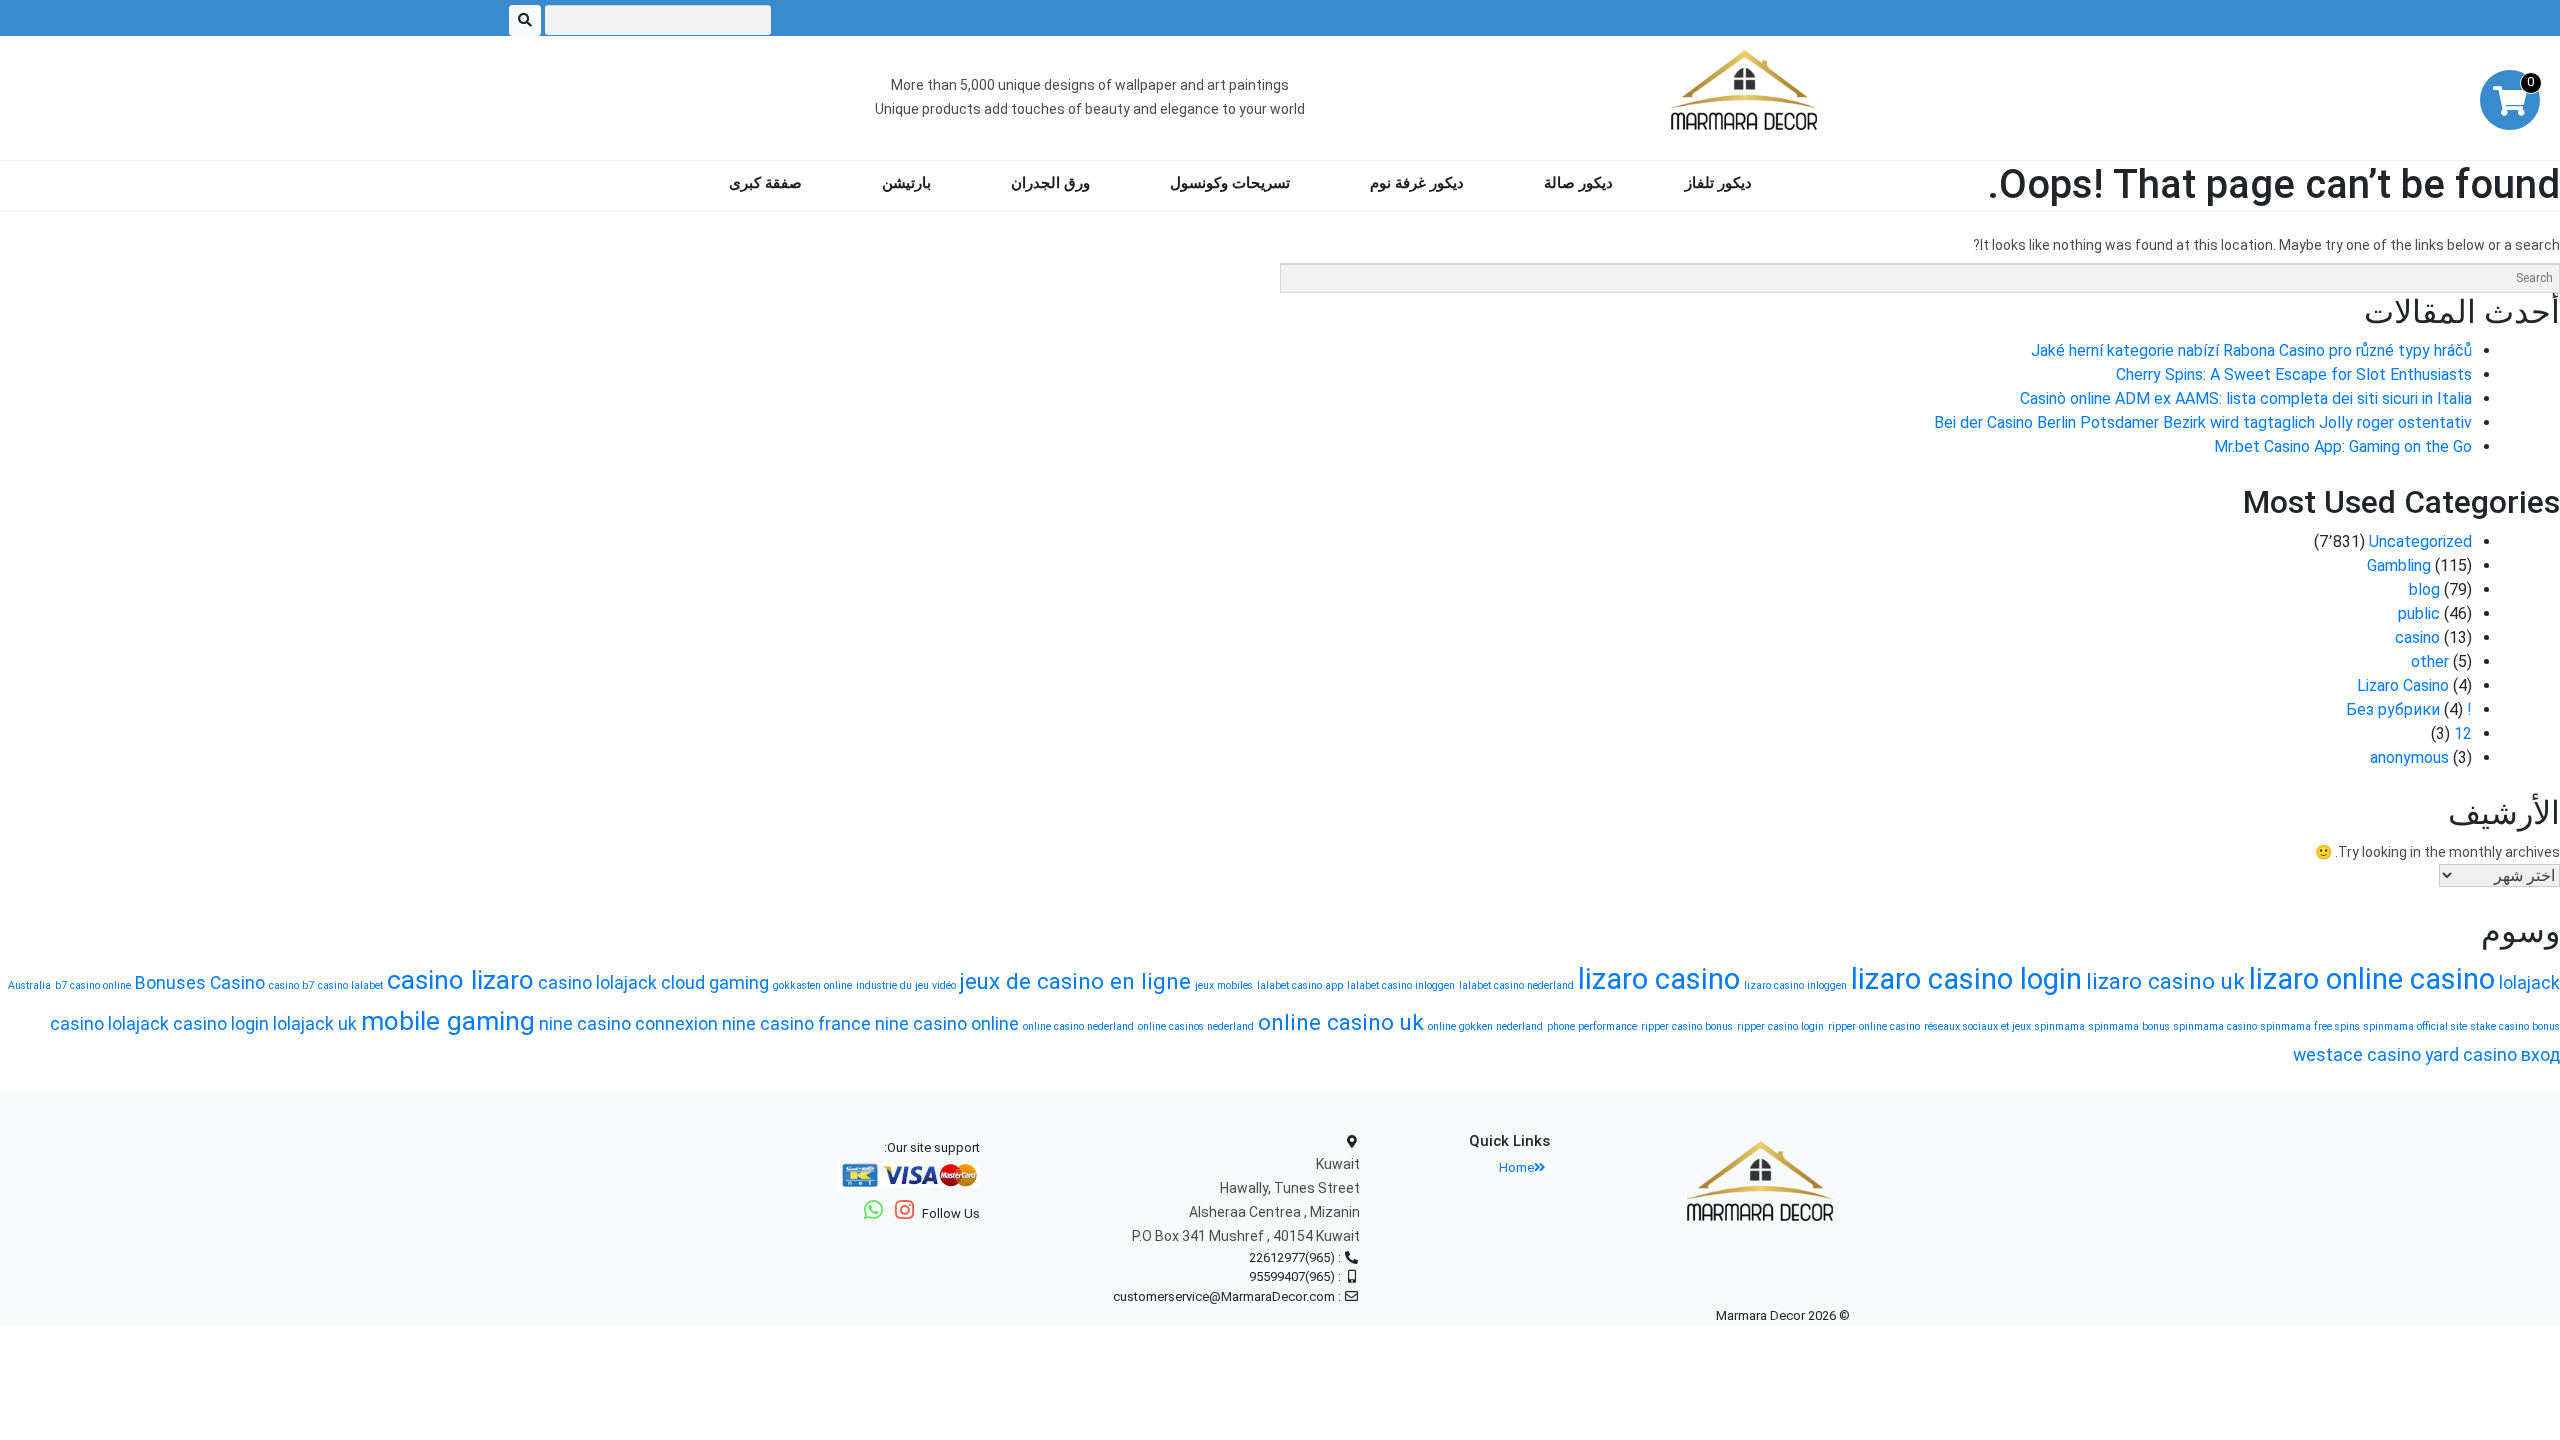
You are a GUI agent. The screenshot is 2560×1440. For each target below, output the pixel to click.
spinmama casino (2215, 1026)
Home (1516, 1167)
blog (2424, 589)
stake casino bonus (2515, 1026)
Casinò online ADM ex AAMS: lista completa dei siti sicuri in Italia (2246, 398)
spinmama (2060, 1026)
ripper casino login (1780, 1026)
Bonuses (170, 983)
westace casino (2357, 1055)
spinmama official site (2415, 1026)
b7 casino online (93, 985)
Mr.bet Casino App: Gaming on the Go (2343, 446)
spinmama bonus (2129, 1026)
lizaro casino (1659, 979)
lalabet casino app (1300, 985)
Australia (29, 985)
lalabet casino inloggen (1401, 985)
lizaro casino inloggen (1795, 985)
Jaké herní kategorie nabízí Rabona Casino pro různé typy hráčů (2251, 350)
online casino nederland (1078, 1026)
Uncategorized (2420, 541)
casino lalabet (350, 985)
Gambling (2399, 565)
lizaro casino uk (2165, 981)
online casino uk (1341, 1022)
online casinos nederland (1196, 1026)
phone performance (1592, 1026)
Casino (237, 983)
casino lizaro (460, 980)
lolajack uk (315, 1024)
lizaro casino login (1966, 979)
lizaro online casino (2372, 979)
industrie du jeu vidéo (906, 985)
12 (2463, 733)
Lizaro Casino (2403, 685)
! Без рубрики (2409, 709)
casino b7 (291, 985)
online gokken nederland (1485, 1026)
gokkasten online (812, 985)
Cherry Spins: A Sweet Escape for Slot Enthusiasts (2294, 374)
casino (2417, 637)
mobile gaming (448, 1021)
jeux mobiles (1224, 985)
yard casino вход (2492, 1055)
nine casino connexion (628, 1024)
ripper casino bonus (1687, 1026)
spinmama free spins (2310, 1026)
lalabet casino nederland (1516, 985)
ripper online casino (1874, 1026)
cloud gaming (715, 983)
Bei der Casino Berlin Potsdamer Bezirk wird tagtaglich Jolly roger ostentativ (2203, 422)
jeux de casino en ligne (1075, 981)
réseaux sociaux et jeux (1977, 1026)
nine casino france (796, 1024)
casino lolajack (597, 983)
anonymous (2409, 757)
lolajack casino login (188, 1024)
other (2430, 661)
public (2419, 613)
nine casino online (947, 1024)
